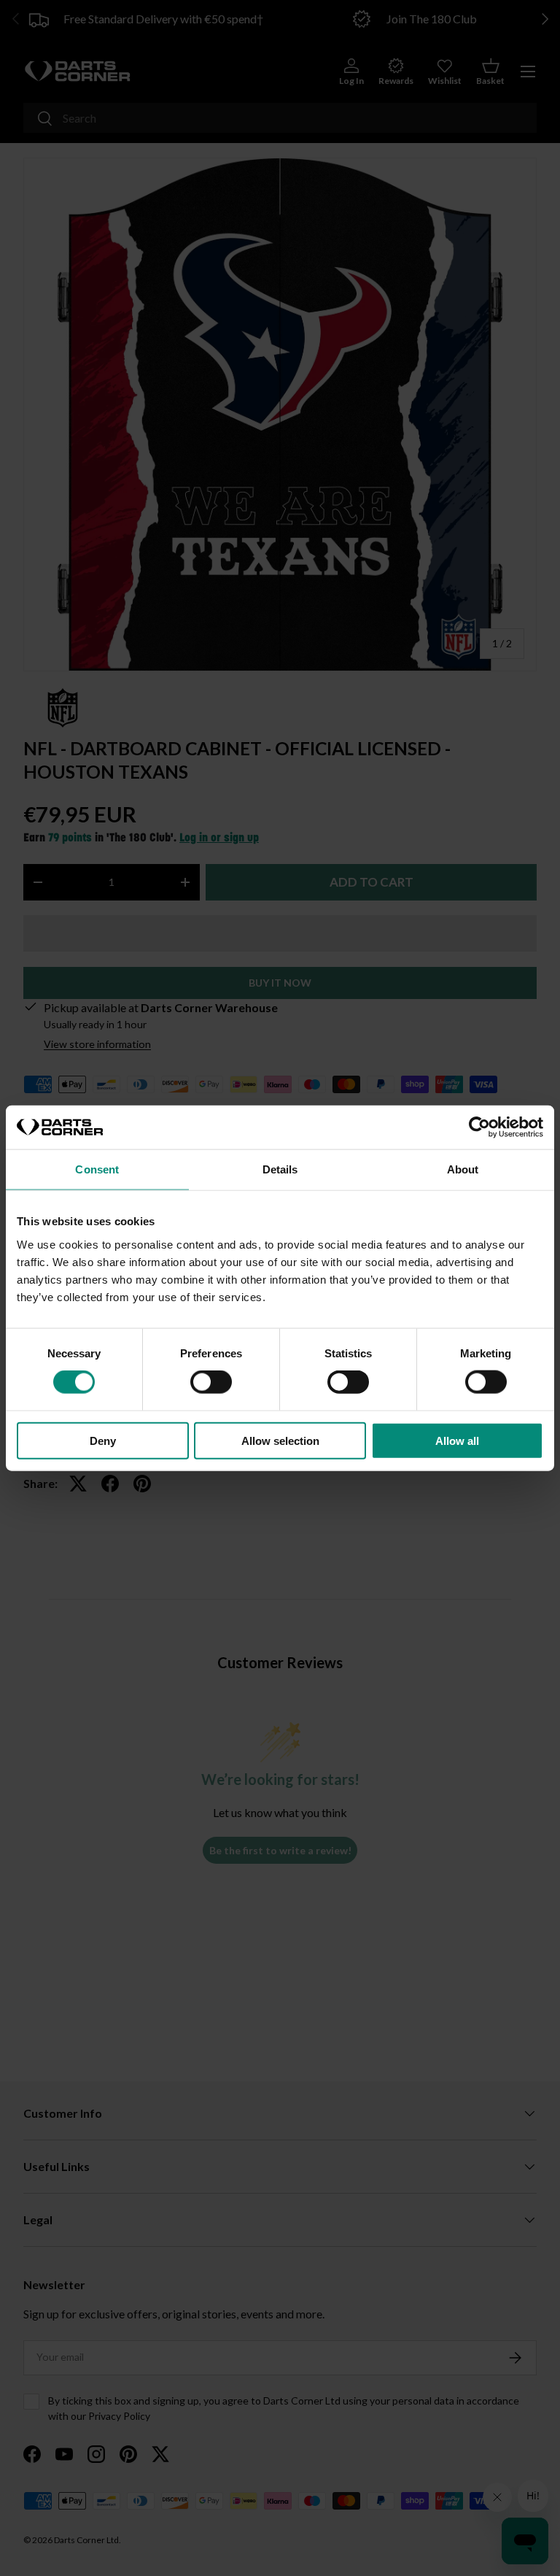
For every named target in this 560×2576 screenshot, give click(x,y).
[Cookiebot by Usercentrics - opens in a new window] (479, 1127)
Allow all (457, 1440)
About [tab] (463, 1169)
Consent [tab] (97, 1169)
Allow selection (280, 1440)
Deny (103, 1440)
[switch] (211, 1382)
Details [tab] (280, 1169)
